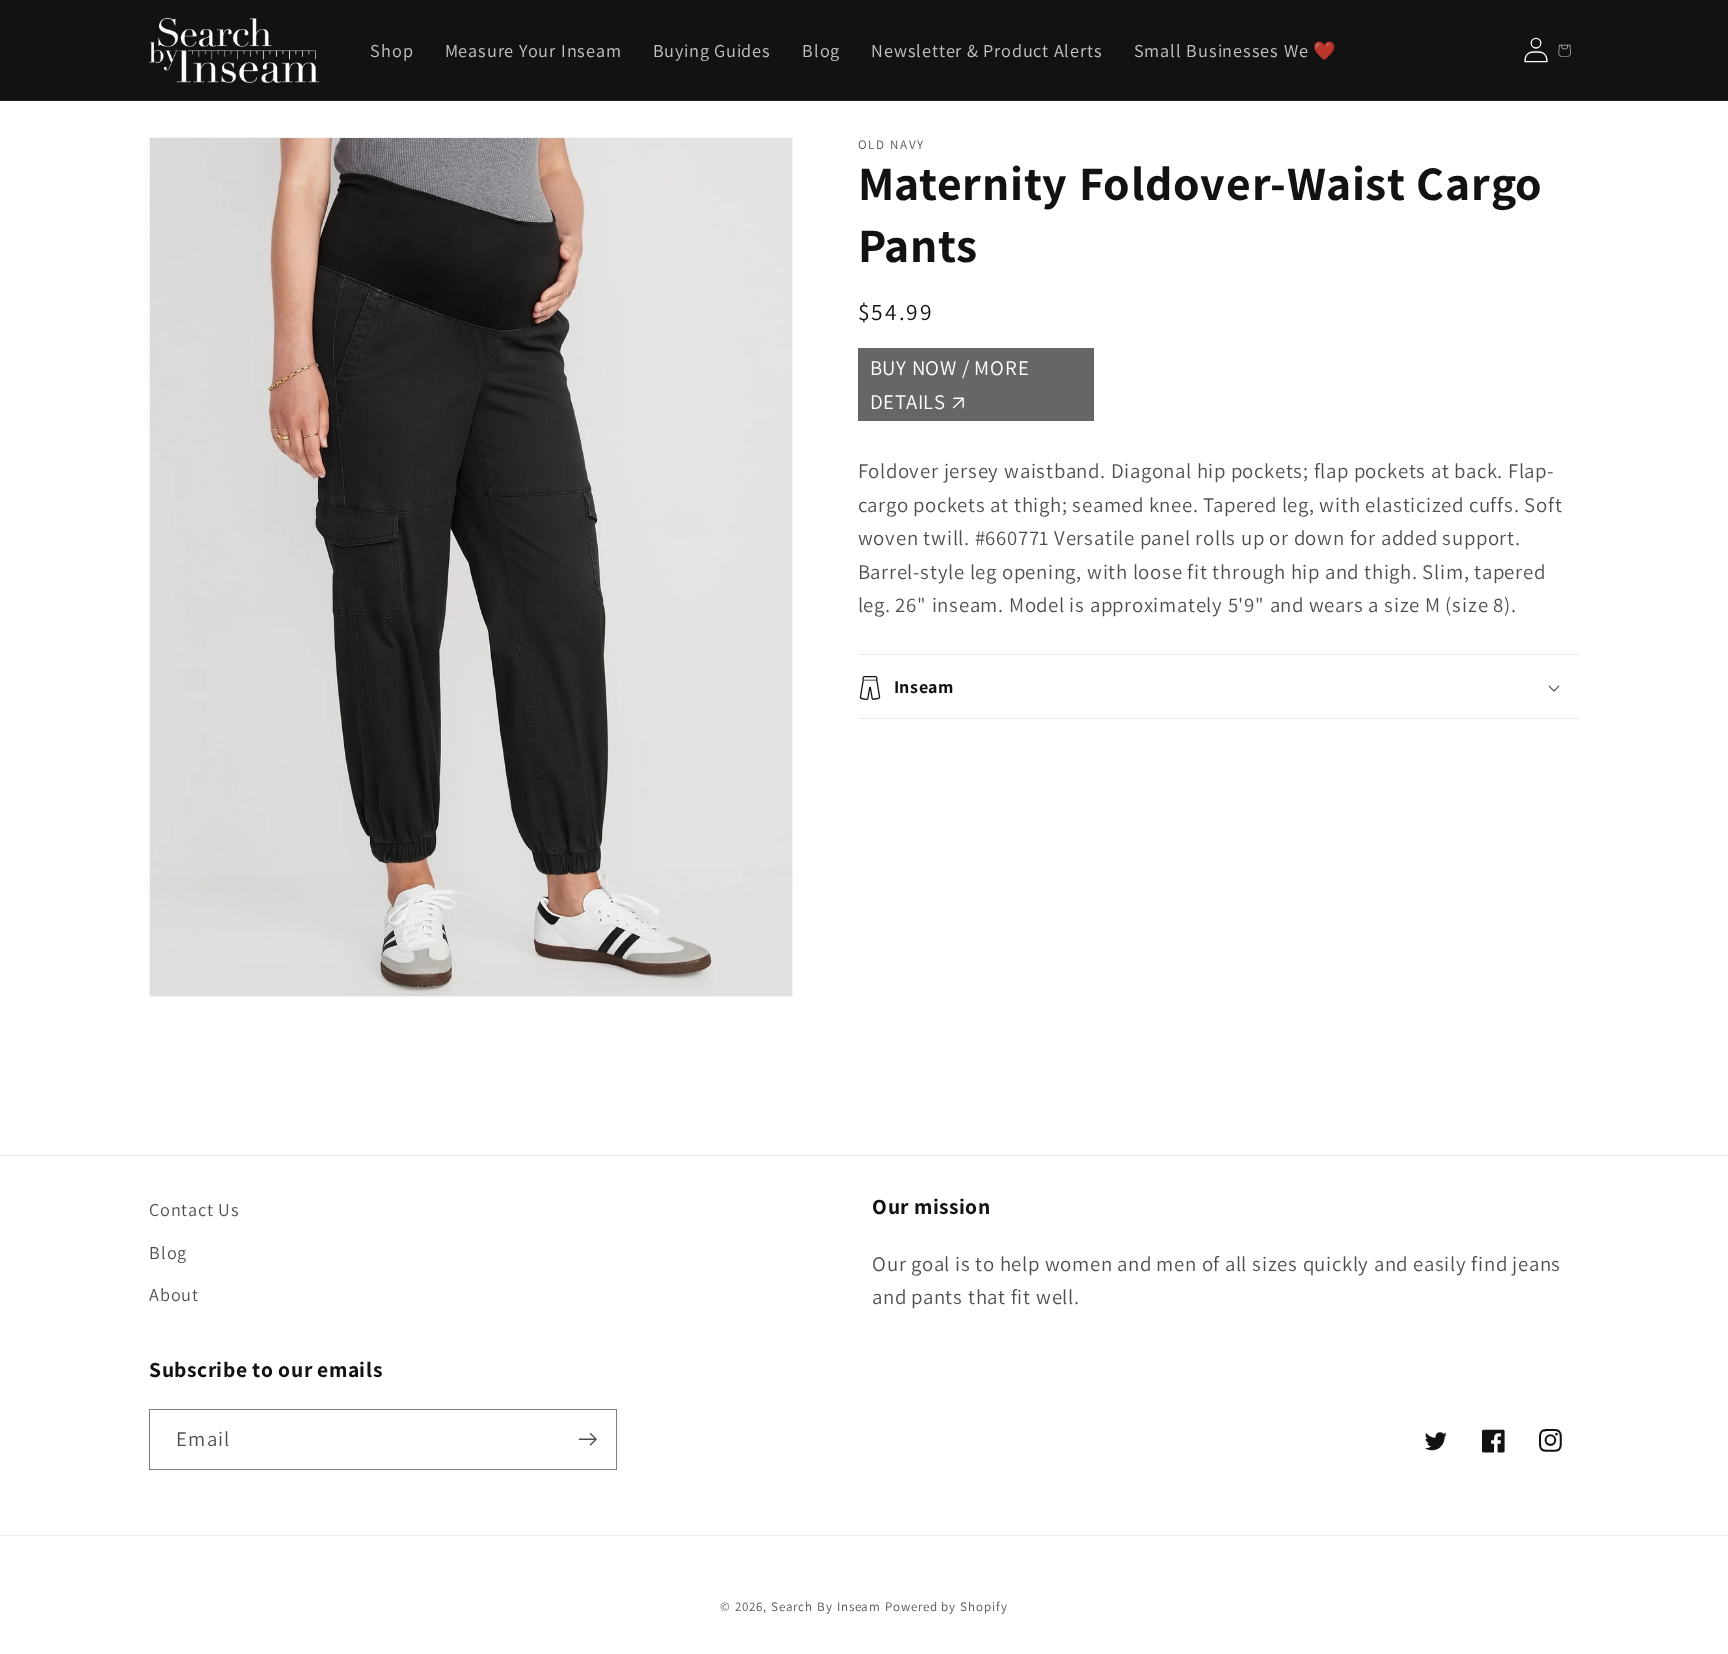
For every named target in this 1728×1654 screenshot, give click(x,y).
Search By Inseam (826, 1606)
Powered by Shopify (946, 1606)
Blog (168, 1252)
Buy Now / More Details (950, 385)
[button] (1219, 687)
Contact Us (194, 1209)
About (174, 1294)
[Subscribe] (587, 1439)
